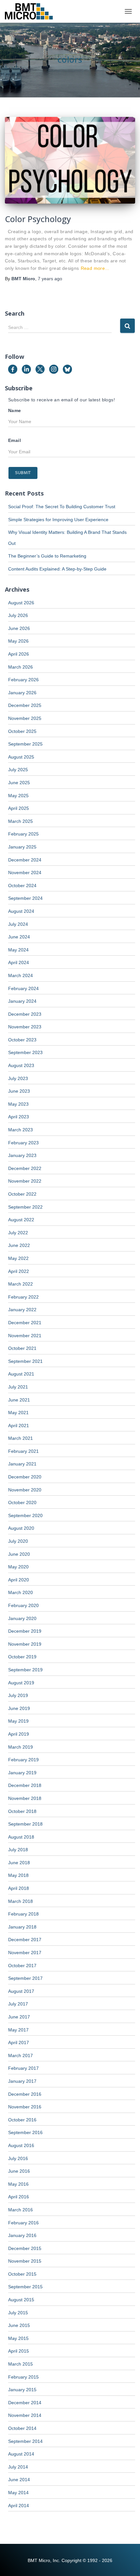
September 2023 (25, 1052)
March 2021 (21, 1438)
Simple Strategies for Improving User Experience (58, 520)
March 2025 (21, 821)
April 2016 (19, 2197)
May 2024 (18, 950)
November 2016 (25, 2107)
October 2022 (22, 1194)
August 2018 (21, 1837)
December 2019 (25, 1631)
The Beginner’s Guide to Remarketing (47, 556)
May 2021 (18, 1413)
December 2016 (25, 2094)
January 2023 (22, 1155)
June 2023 (19, 1091)
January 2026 (22, 693)
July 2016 (18, 2158)
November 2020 (25, 1490)
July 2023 (18, 1078)
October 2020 (22, 1502)
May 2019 (18, 1721)
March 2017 (21, 2055)
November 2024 (25, 873)
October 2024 (22, 886)
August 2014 (21, 2454)
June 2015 (19, 2325)
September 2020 (25, 1515)
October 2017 (22, 1966)
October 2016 (22, 2120)
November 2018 (25, 1798)
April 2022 (19, 1271)
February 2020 (23, 1605)
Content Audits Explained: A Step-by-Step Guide (57, 569)
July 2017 (18, 2004)
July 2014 (18, 2467)
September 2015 (25, 2287)
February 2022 (23, 1297)
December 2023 (25, 1014)
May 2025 (18, 796)
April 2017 (19, 2042)
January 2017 (22, 2081)
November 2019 (25, 1644)
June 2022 (19, 1245)
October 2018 (22, 1811)
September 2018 (25, 1824)
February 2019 (23, 1760)
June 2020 (19, 1554)
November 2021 (25, 1336)
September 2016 (25, 2132)
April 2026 (19, 654)
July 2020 (18, 1541)
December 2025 (25, 705)
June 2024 (19, 937)
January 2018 (22, 1927)
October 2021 (22, 1348)
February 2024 (23, 988)
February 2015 (23, 2377)
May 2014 (18, 2493)
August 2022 (21, 1220)
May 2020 (18, 1567)
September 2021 (25, 1361)
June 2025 (19, 783)
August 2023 (21, 1065)
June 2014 (19, 2480)
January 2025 (22, 847)
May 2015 (18, 2338)
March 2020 (21, 1592)
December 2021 (25, 1323)
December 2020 (25, 1477)
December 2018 (25, 1785)
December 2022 (25, 1168)
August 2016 (21, 2145)
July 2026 (18, 615)
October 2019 (22, 1657)
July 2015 (18, 2313)
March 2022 (21, 1284)
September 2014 (25, 2441)
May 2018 (18, 1875)
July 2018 (18, 1850)
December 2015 (25, 2248)
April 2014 (19, 2506)
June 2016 (19, 2171)
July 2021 (18, 1387)
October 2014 (22, 2428)
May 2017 (18, 2030)
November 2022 (25, 1181)
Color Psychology (38, 219)
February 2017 (23, 2068)
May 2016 (18, 2184)
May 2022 (18, 1258)
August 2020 (21, 1528)
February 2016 (23, 2223)
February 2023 (23, 1143)
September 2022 (25, 1207)
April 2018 (19, 1888)
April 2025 (19, 808)
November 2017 (25, 1953)
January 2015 (22, 2390)
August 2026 (21, 603)
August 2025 (21, 757)
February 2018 (23, 1914)
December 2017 (25, 1940)
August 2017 (21, 1991)
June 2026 (19, 628)
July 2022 (18, 1233)
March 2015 (21, 2364)
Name (15, 410)
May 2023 (18, 1104)
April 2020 (19, 1580)
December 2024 (25, 860)
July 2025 (18, 770)
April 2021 (19, 1426)
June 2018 (19, 1863)
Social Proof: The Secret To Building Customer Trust (62, 507)
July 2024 (18, 924)
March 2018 (21, 1901)
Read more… (95, 268)
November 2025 (25, 718)
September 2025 (25, 744)
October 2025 (22, 731)
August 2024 (21, 911)
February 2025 (23, 834)
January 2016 (22, 2235)
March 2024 (21, 975)
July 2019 (18, 1695)
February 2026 (23, 680)
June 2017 (19, 2017)
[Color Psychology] (70, 160)
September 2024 (25, 898)
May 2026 (18, 641)
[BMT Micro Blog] (31, 11)
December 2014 (25, 2403)
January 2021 (22, 1464)
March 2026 (21, 667)
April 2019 (19, 1734)
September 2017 (25, 1978)
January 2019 (22, 1773)
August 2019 (21, 1683)
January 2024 (22, 1001)
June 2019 (19, 1708)
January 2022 (22, 1310)
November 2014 (25, 2415)
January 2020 (22, 1618)
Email (14, 440)
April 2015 (19, 2351)
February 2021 (23, 1451)
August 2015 (21, 2300)
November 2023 (25, 1027)
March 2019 (21, 1747)
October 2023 (22, 1040)
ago (50, 279)
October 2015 (22, 2274)
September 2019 (25, 1670)
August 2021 (21, 1374)
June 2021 (19, 1400)
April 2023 (19, 1117)
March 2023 (21, 1130)
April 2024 (19, 962)
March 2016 (21, 2210)
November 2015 (25, 2261)
